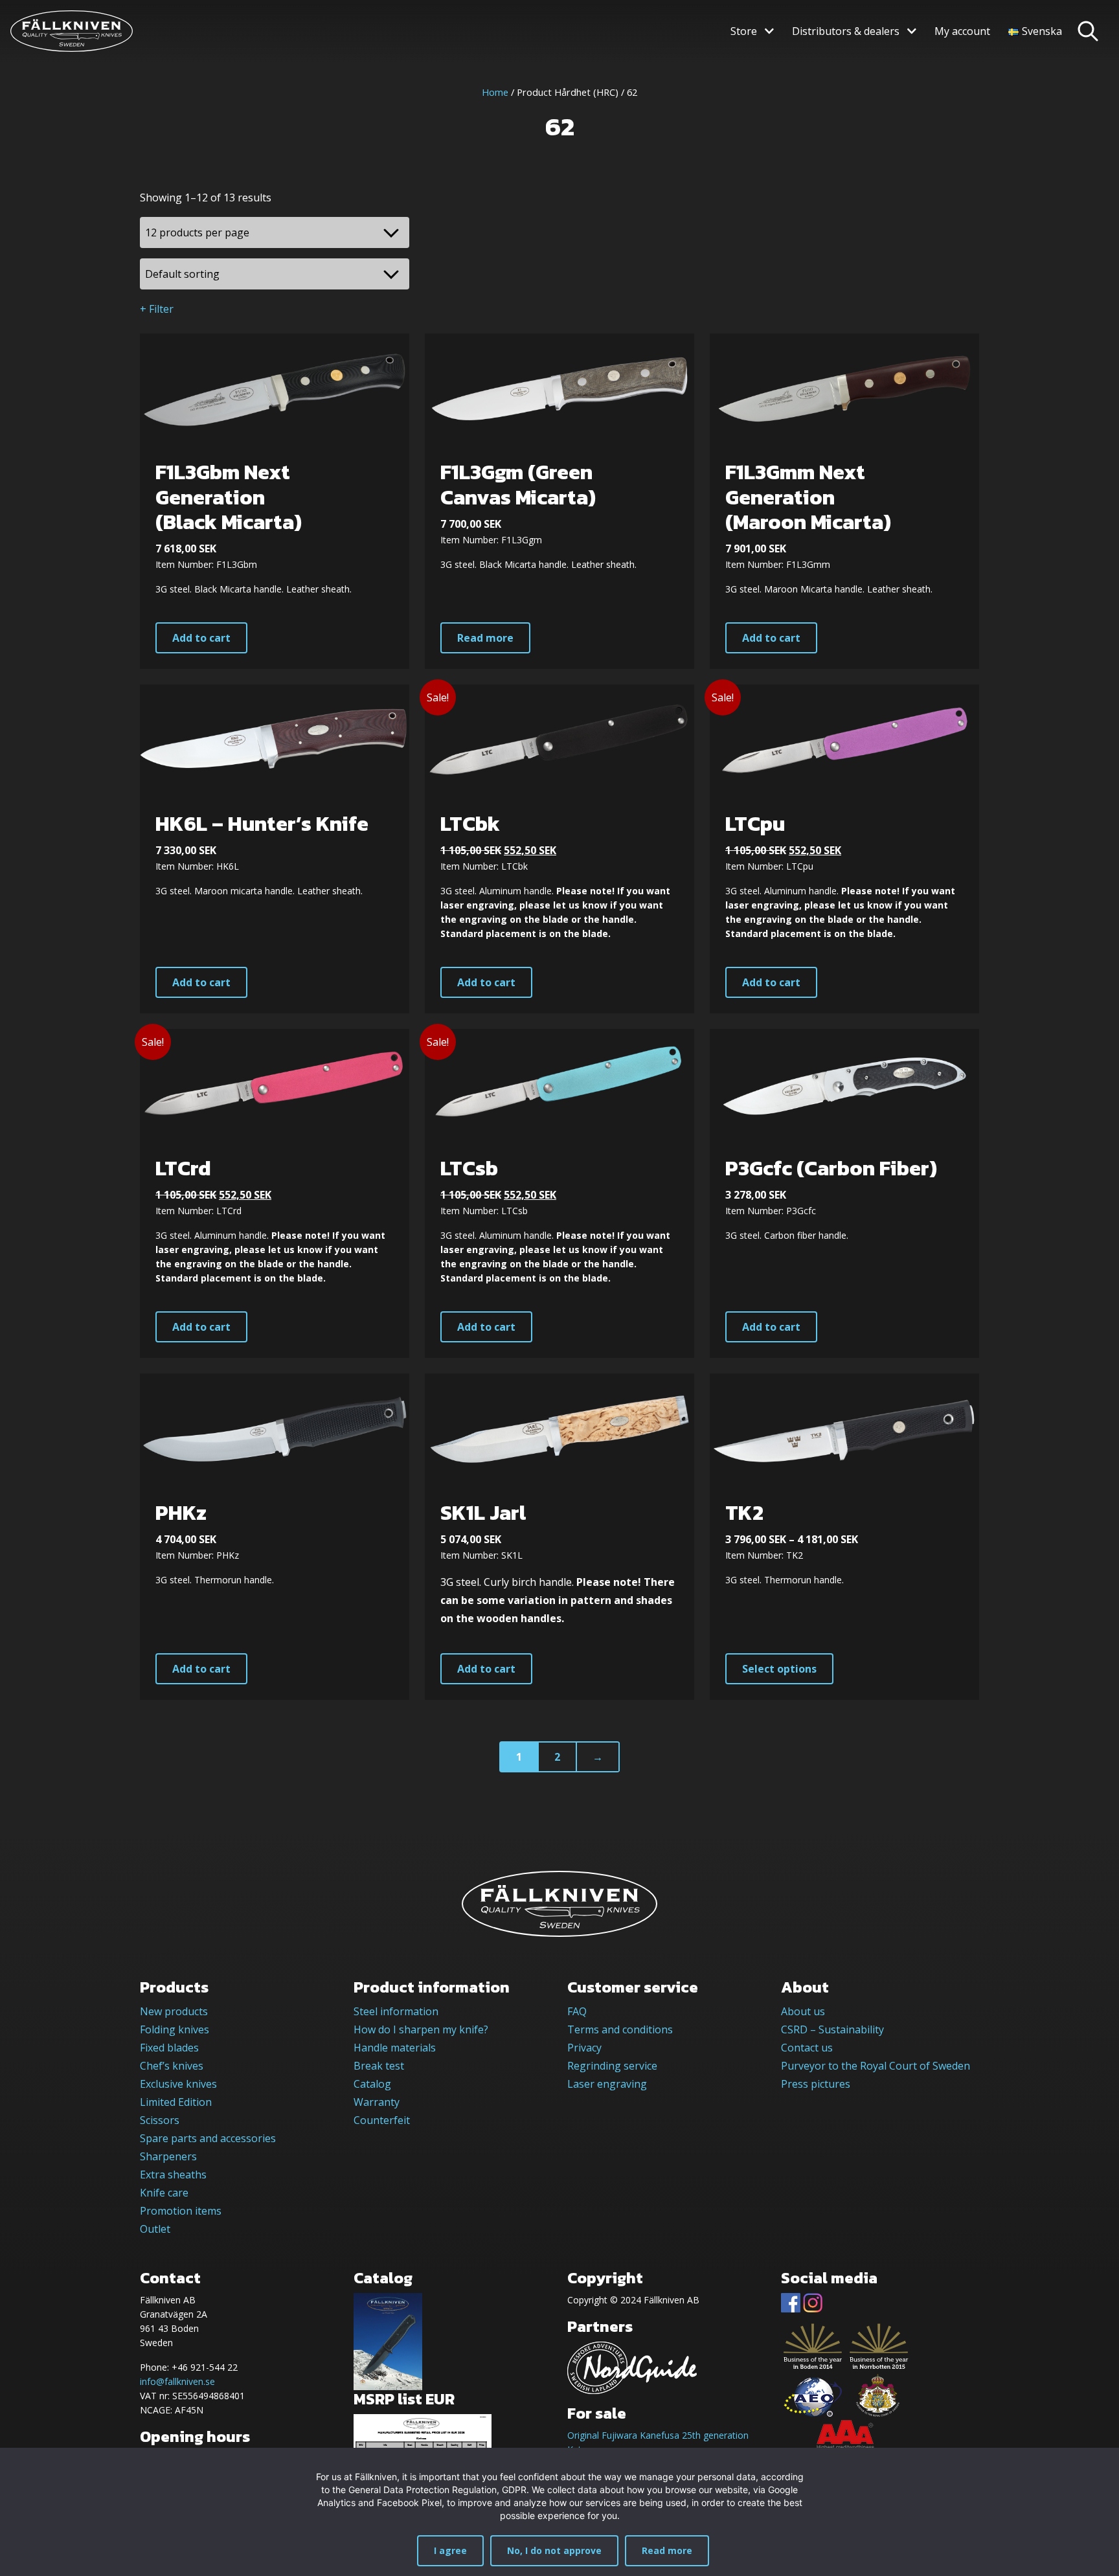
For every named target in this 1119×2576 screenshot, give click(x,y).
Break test (379, 2066)
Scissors (160, 2120)
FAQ (577, 2011)
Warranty (377, 2102)
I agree (450, 2550)
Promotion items (181, 2211)
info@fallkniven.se (177, 2381)
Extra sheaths (173, 2175)
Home (495, 92)
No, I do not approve (554, 2550)
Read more (485, 638)
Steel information (396, 2011)
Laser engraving (607, 2084)
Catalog (372, 2084)
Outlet (155, 2229)
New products (174, 2011)
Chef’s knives (172, 2066)
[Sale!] (559, 740)
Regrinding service (612, 2066)
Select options (779, 1669)
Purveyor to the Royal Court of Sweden (876, 2066)
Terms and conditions (620, 2029)
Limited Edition (176, 2102)
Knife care (164, 2193)
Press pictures (816, 2084)
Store (744, 31)
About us (803, 2011)
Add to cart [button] (201, 638)
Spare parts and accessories (208, 2138)
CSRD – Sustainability (832, 2029)
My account (962, 31)
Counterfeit (382, 2120)
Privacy (584, 2048)
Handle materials (395, 2048)
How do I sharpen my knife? (421, 2029)
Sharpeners (168, 2156)
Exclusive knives (178, 2084)
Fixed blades (169, 2048)
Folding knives (175, 2029)
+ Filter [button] (157, 309)
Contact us (807, 2048)
